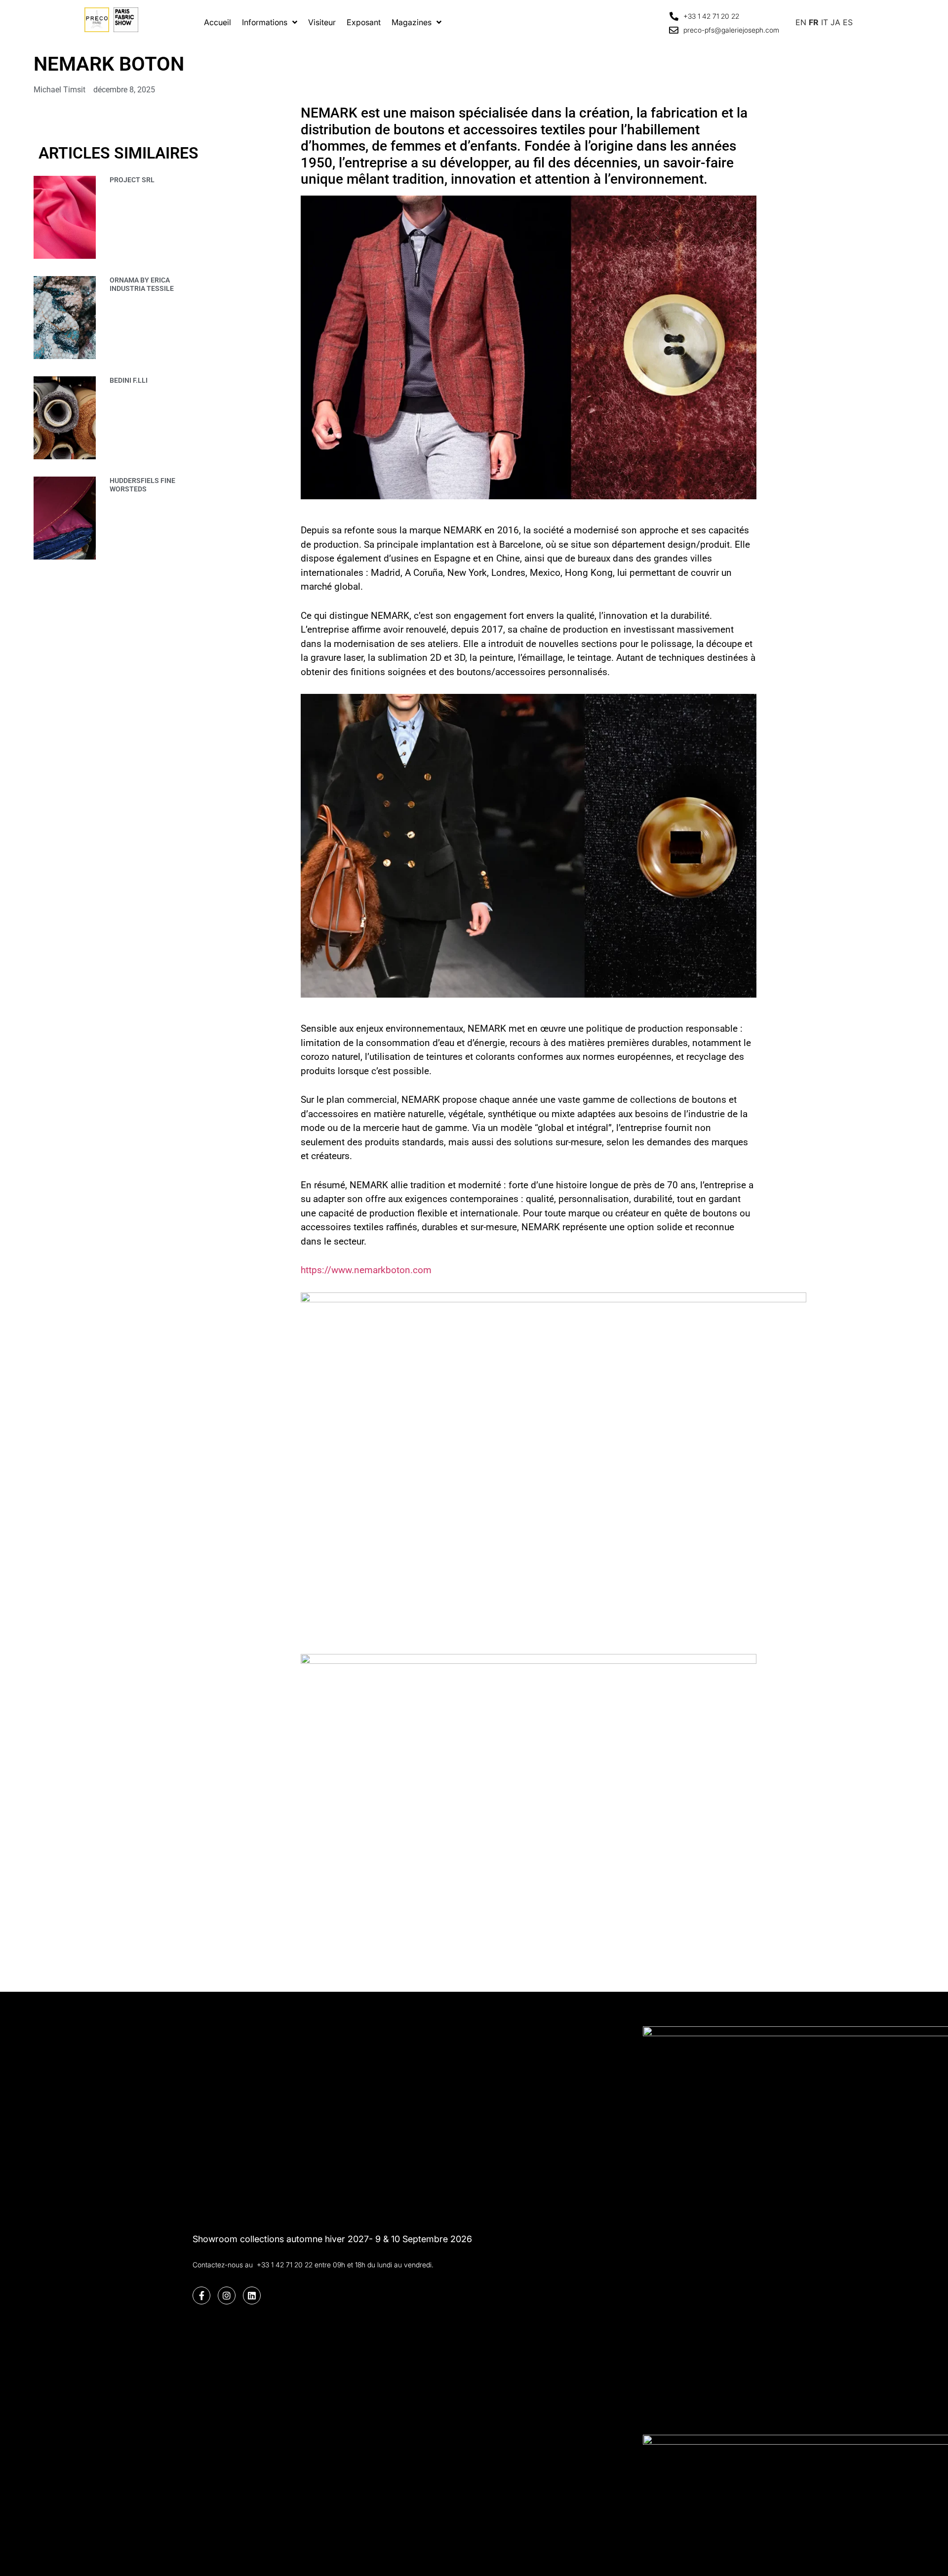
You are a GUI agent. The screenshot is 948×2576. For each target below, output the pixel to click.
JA (835, 22)
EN (801, 22)
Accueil (217, 22)
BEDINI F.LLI (129, 380)
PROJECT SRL (132, 180)
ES (848, 22)
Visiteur (322, 22)
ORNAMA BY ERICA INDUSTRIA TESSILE (142, 284)
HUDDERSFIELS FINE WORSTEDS (142, 485)
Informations (265, 22)
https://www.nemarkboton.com (366, 1270)
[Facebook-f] (201, 2295)
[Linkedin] (252, 2295)
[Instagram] (227, 2295)
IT (825, 22)
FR (814, 22)
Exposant (364, 22)
